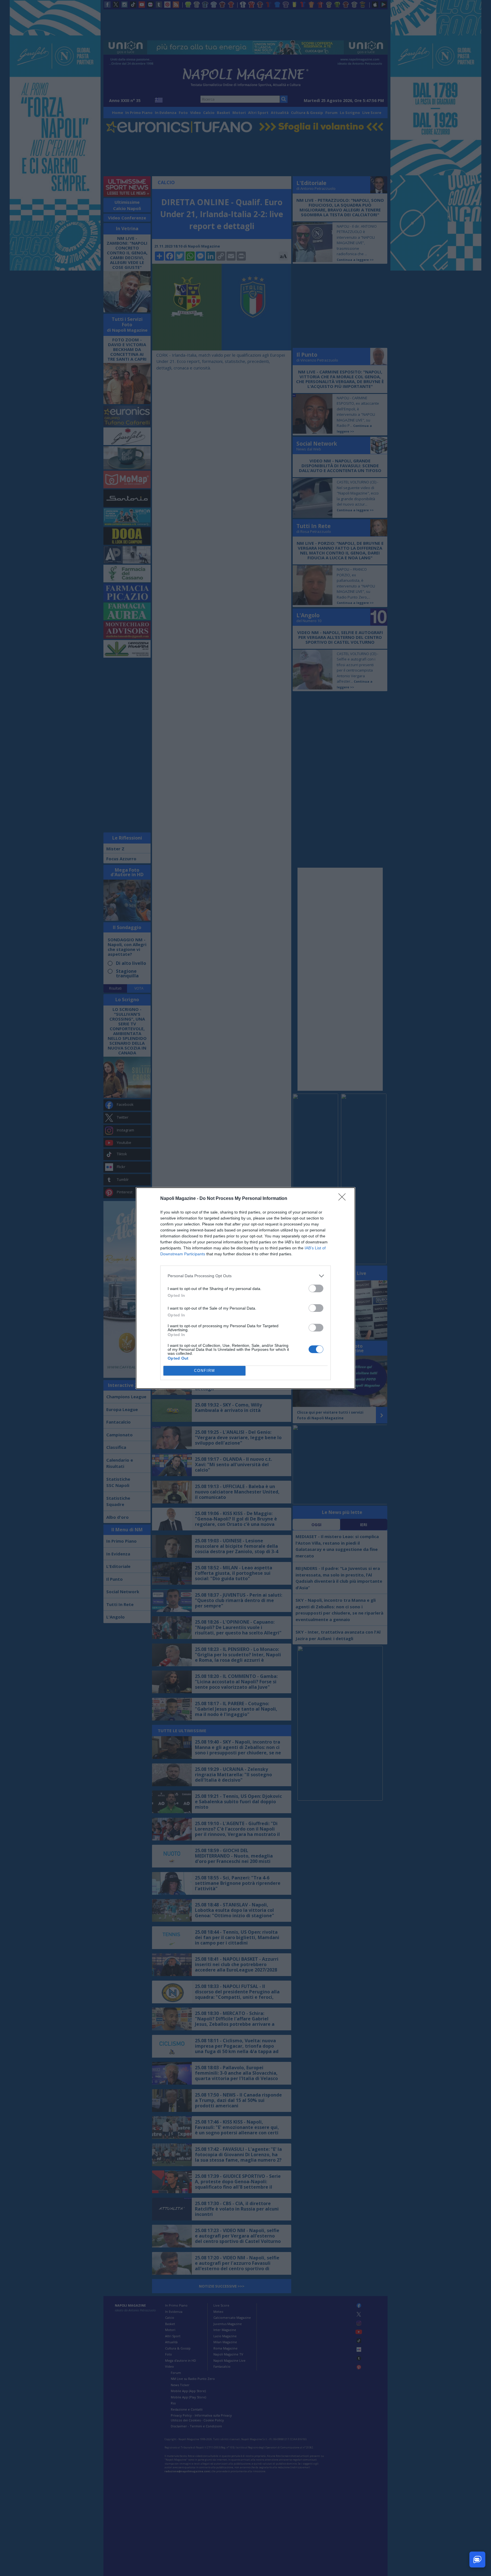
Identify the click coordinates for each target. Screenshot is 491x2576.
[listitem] (246, 1276)
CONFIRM (205, 1371)
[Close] (344, 1199)
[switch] (316, 1288)
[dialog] (246, 1288)
